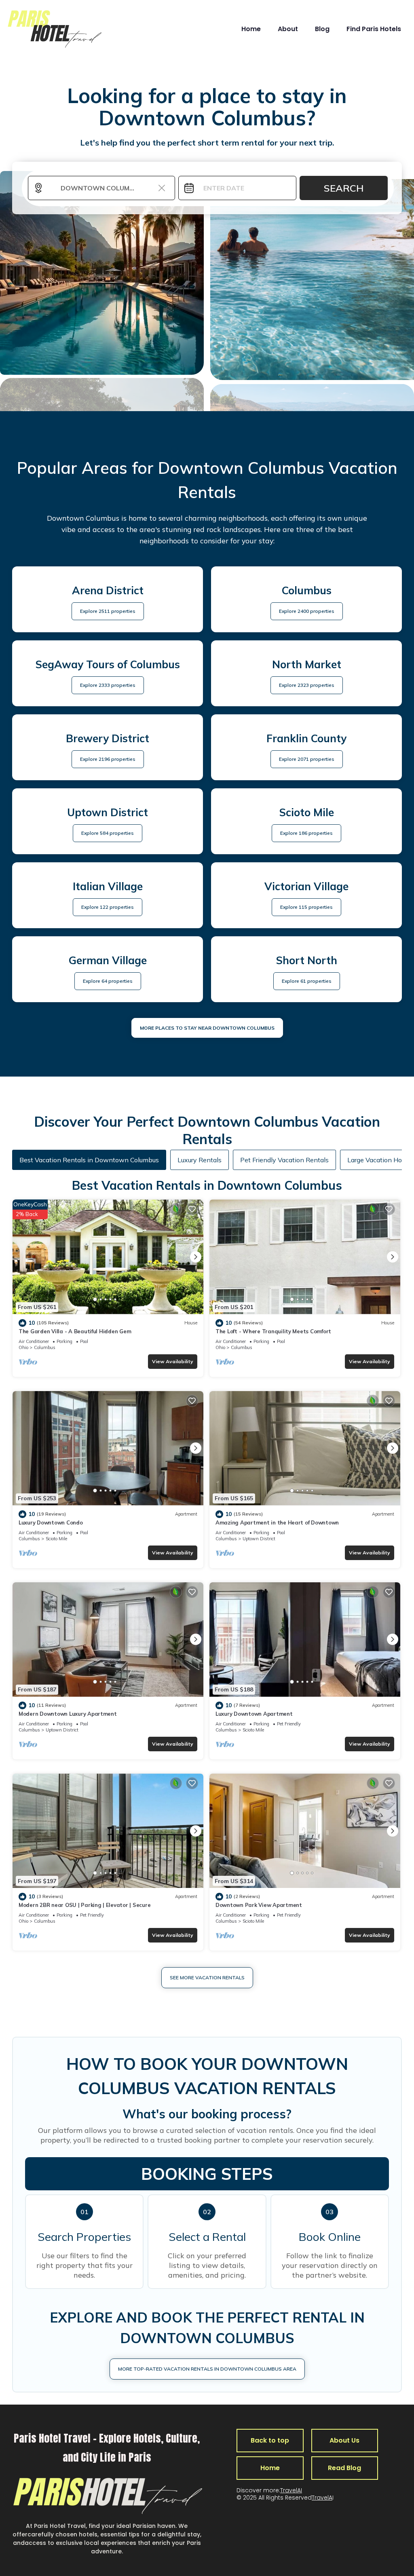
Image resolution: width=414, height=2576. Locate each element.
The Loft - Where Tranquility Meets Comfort (273, 1331)
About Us (344, 2440)
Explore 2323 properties (307, 685)
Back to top (270, 2440)
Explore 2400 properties (307, 611)
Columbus (45, 1347)
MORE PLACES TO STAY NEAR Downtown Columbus (207, 1028)
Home (251, 29)
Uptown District (259, 1539)
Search (344, 188)
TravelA (322, 2498)
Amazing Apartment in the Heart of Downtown (277, 1522)
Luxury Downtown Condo (51, 1522)
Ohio (23, 1347)
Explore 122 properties (108, 907)
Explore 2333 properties (108, 685)
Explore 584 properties (108, 833)
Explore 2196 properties (108, 759)
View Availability (173, 1361)
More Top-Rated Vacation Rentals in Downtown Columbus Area (207, 2369)
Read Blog (344, 2468)
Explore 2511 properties (108, 611)
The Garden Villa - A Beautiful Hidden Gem (75, 1331)
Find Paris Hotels (374, 29)
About (288, 29)
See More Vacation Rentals (207, 1977)
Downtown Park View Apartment (259, 1905)
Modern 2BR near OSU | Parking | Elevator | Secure (84, 1905)
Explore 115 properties (306, 907)
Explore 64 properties (108, 981)
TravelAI (291, 2490)
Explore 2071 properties (307, 759)
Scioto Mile (56, 1539)
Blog (322, 29)
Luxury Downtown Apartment (254, 1714)
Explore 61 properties (307, 981)
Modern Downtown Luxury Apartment (68, 1714)
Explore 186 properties (306, 833)
